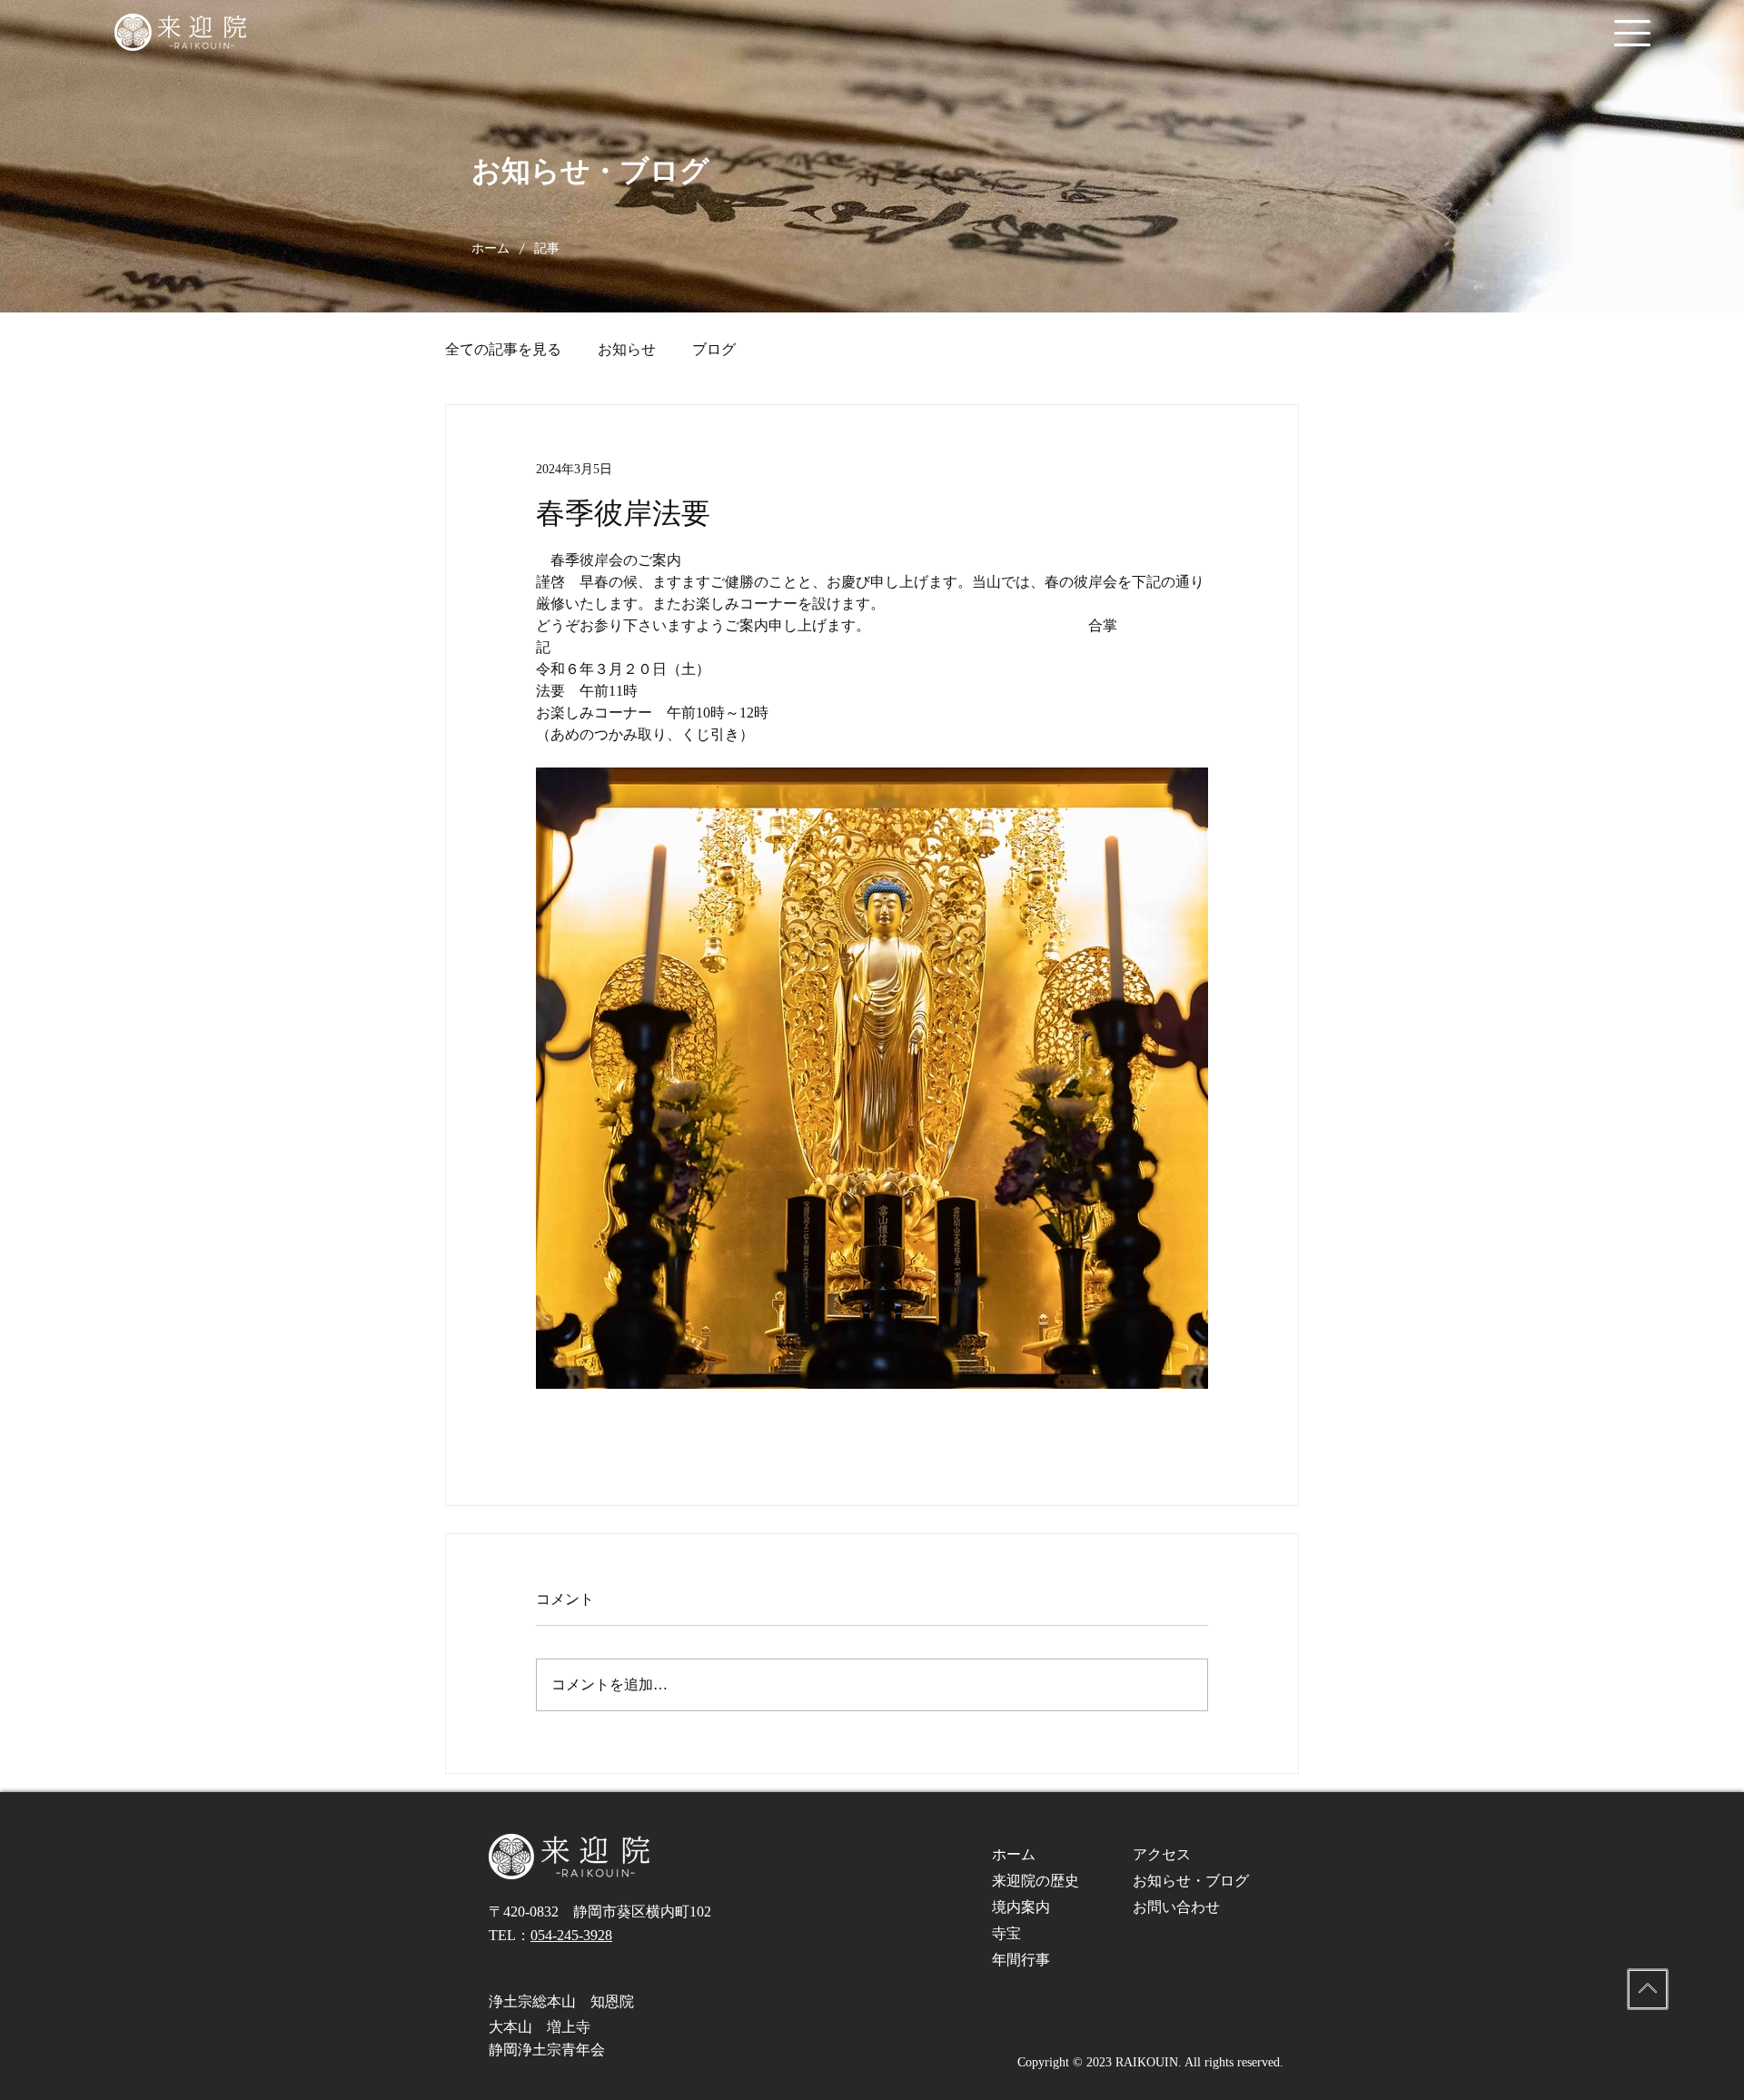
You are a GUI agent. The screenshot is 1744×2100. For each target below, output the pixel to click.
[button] (1632, 33)
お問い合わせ (1176, 1907)
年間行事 (1021, 1960)
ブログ (714, 349)
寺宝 (1006, 1933)
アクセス (1162, 1854)
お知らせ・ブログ (1191, 1881)
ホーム (1014, 1854)
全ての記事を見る (503, 349)
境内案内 (1021, 1907)
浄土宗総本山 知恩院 (561, 2001)
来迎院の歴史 (1035, 1881)
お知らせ (627, 349)
